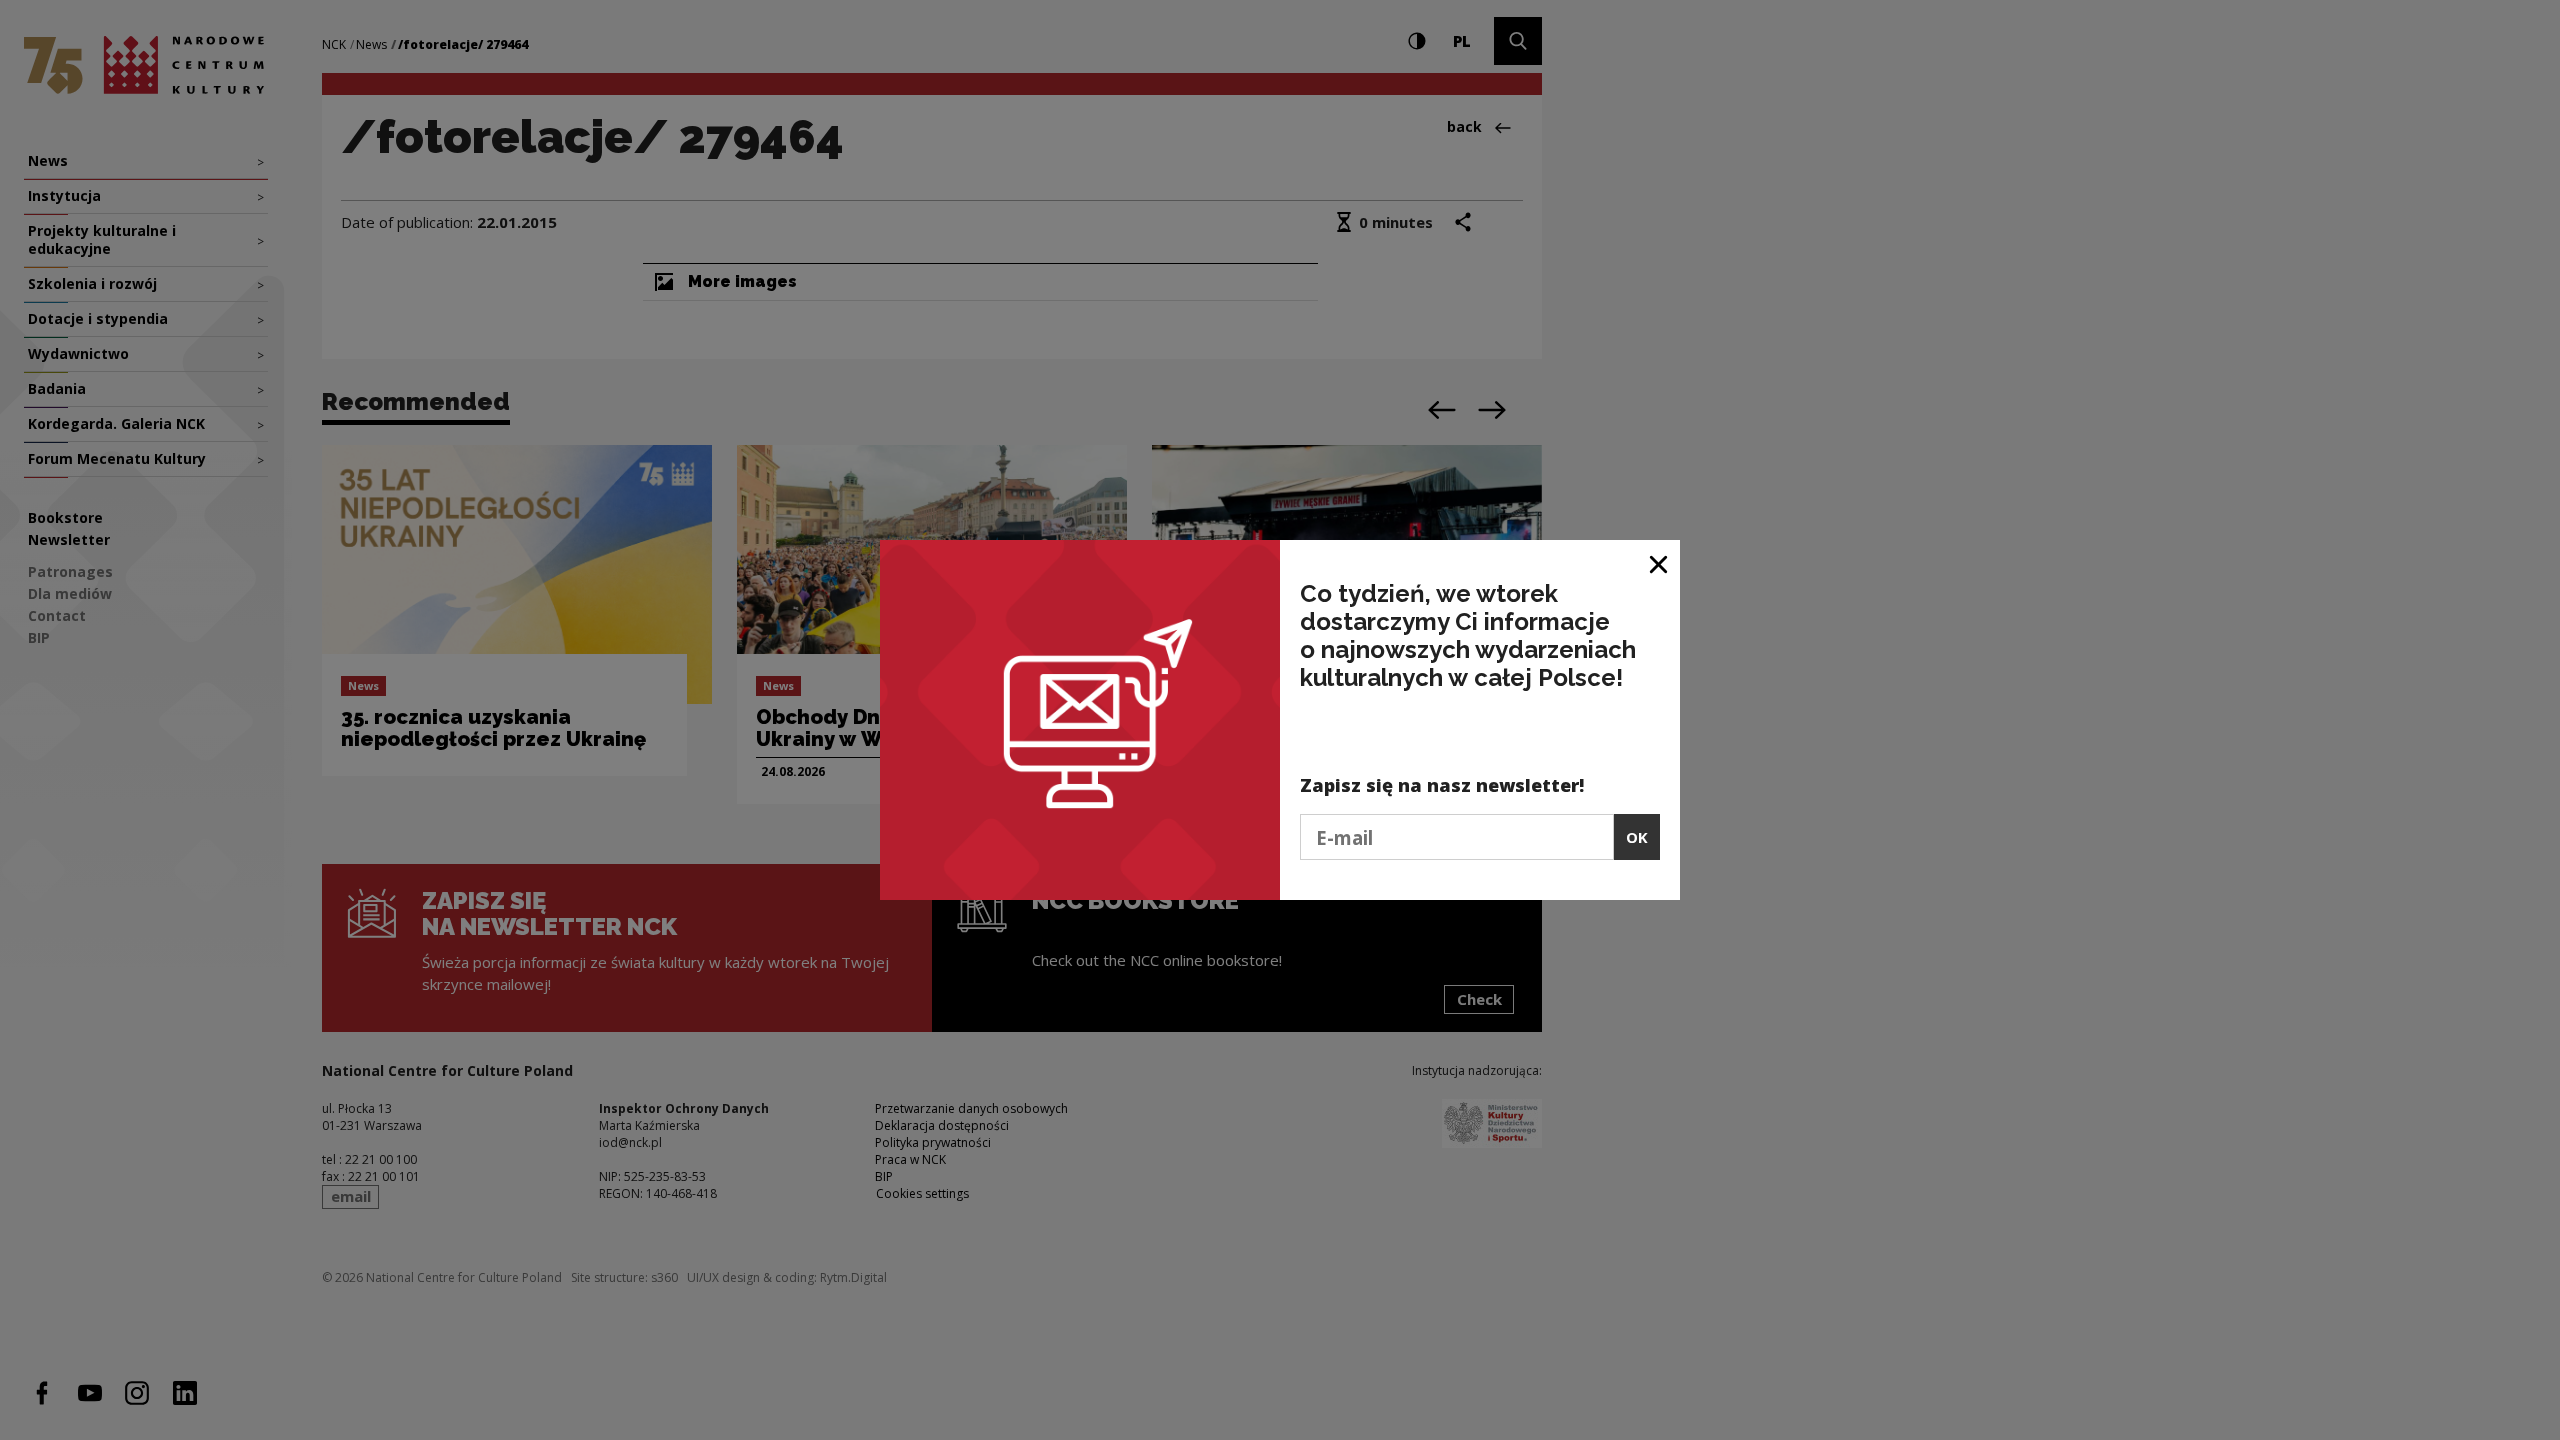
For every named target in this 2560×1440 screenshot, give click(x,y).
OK (1637, 837)
